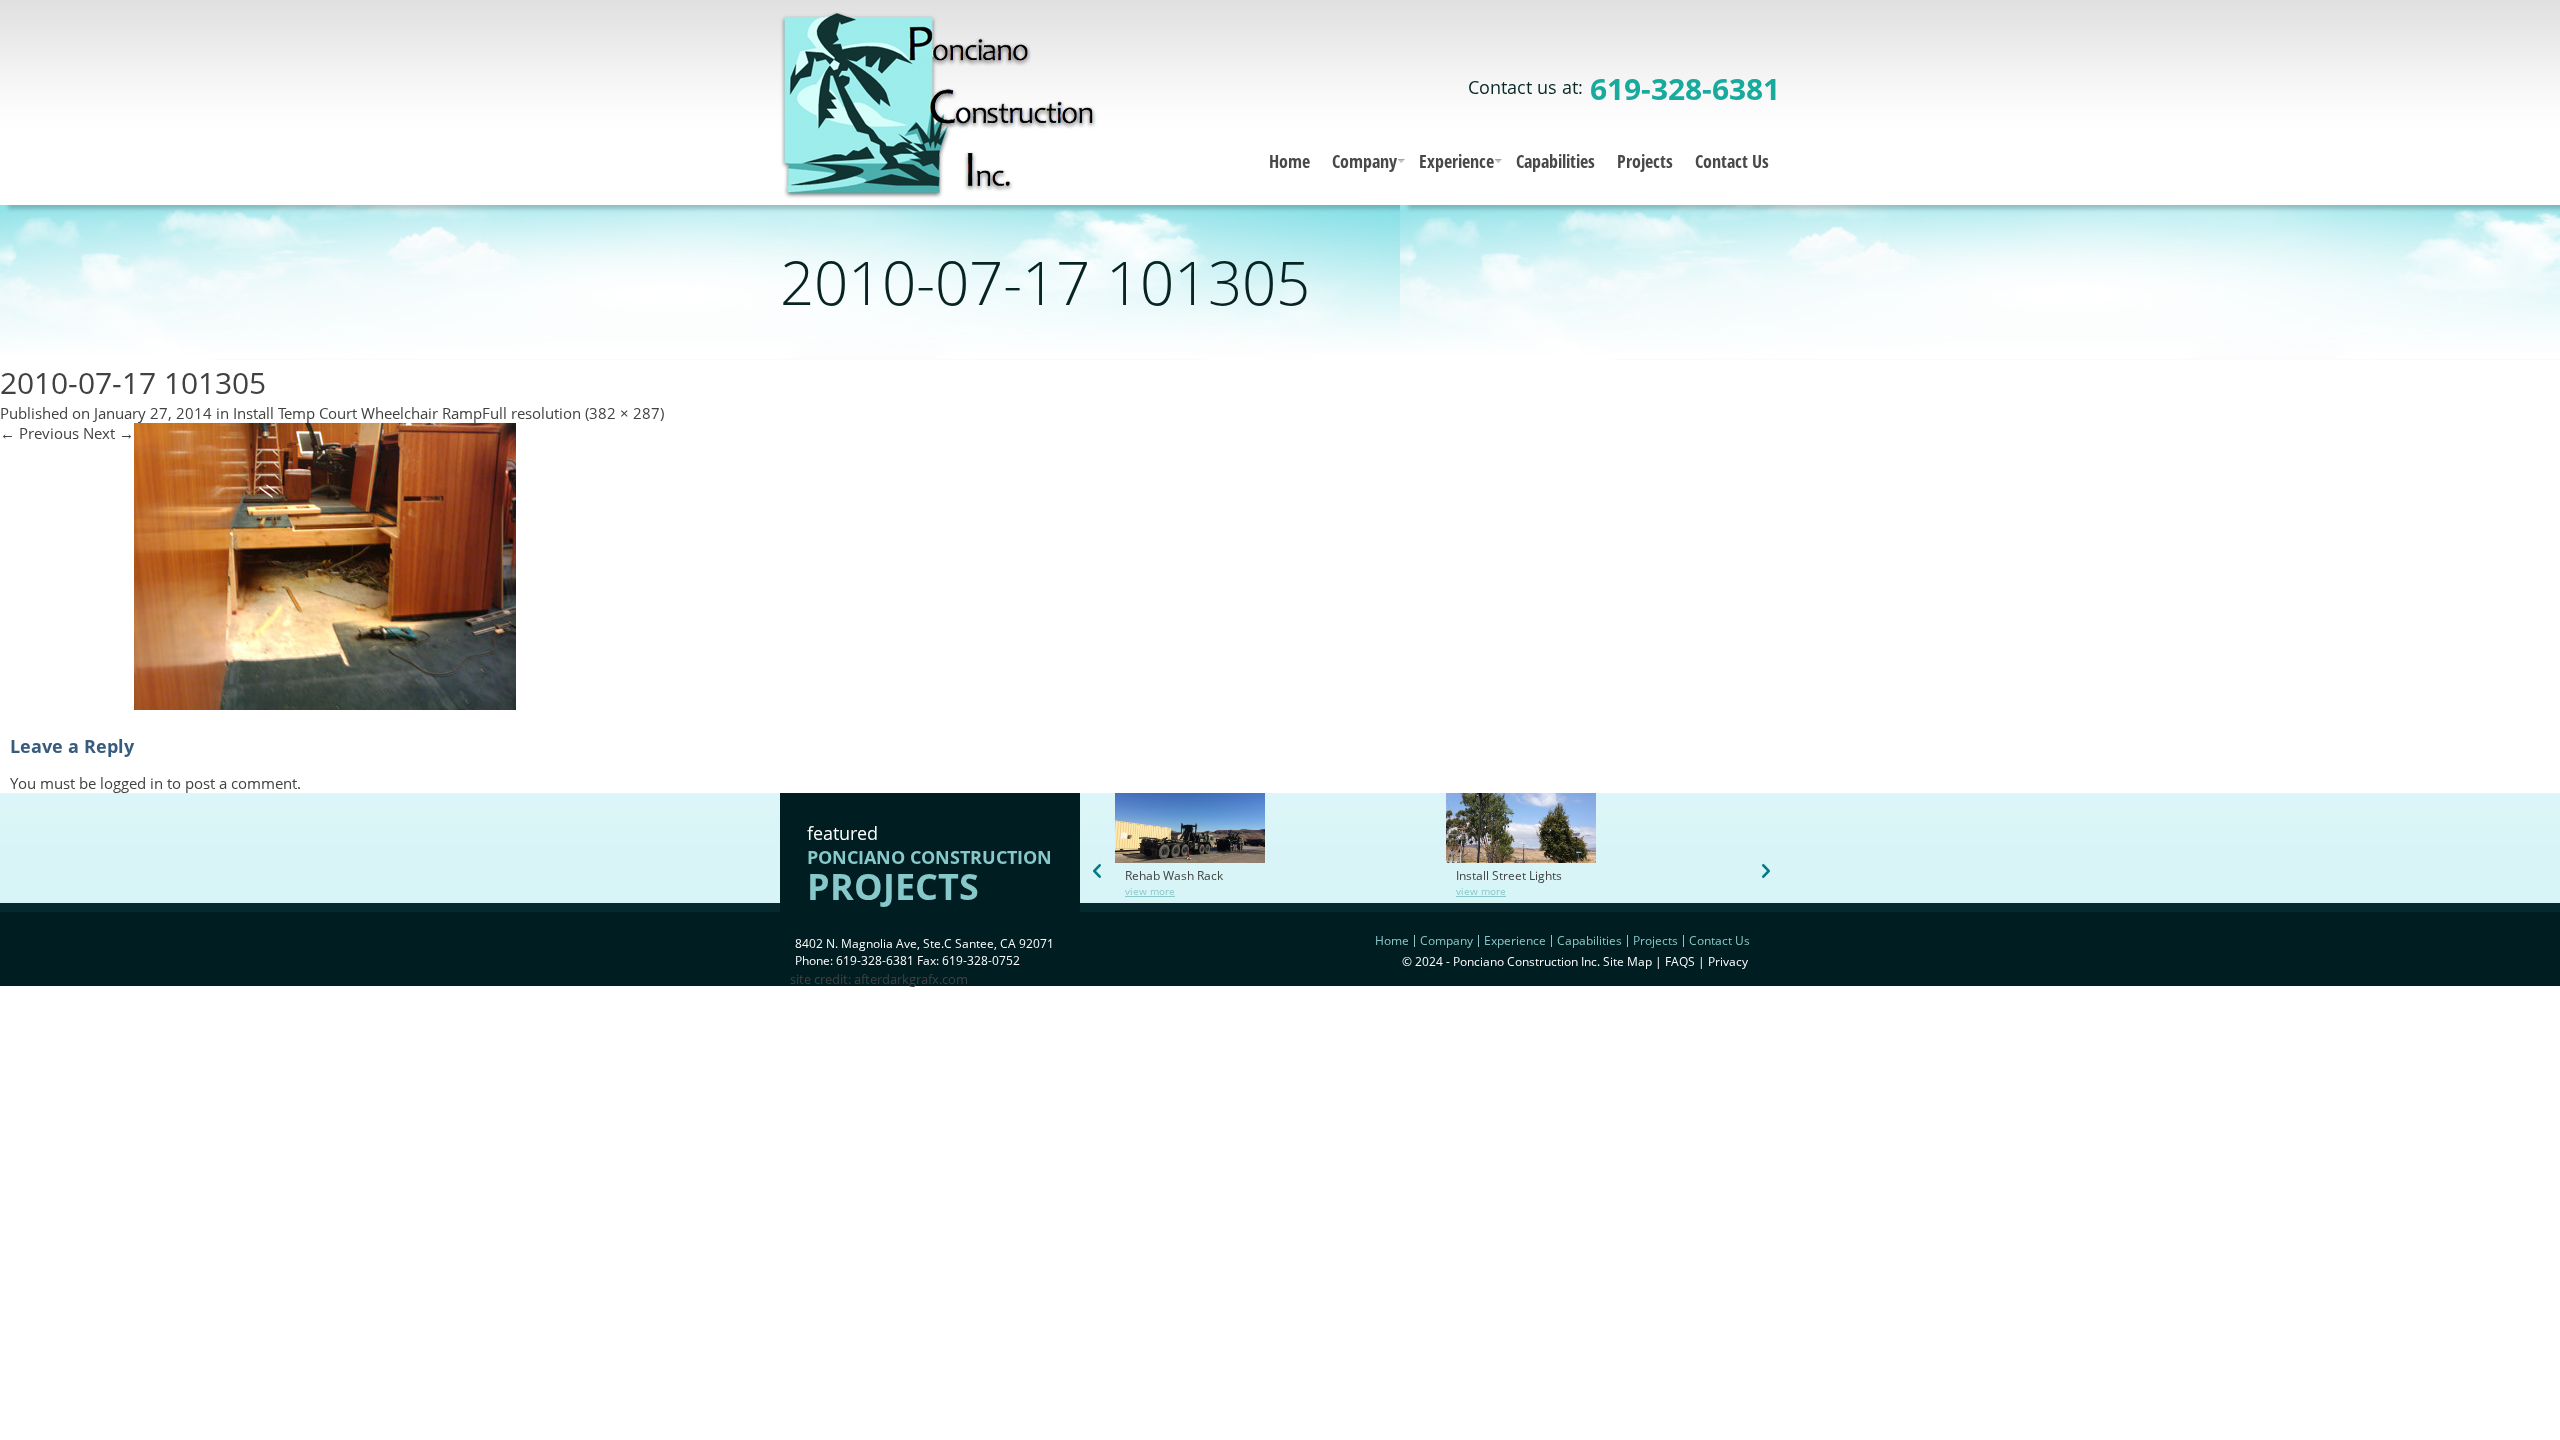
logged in (131, 783)
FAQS (1680, 961)
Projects (1645, 161)
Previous (39, 433)
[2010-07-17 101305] (325, 704)
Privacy (1728, 961)
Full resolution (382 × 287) (573, 413)
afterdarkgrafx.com (911, 979)
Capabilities (1555, 161)
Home (1289, 161)
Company (1364, 161)
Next (108, 433)
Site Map (1627, 961)
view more (1150, 891)
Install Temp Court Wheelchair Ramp (357, 413)
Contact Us (1732, 161)
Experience (1456, 161)
